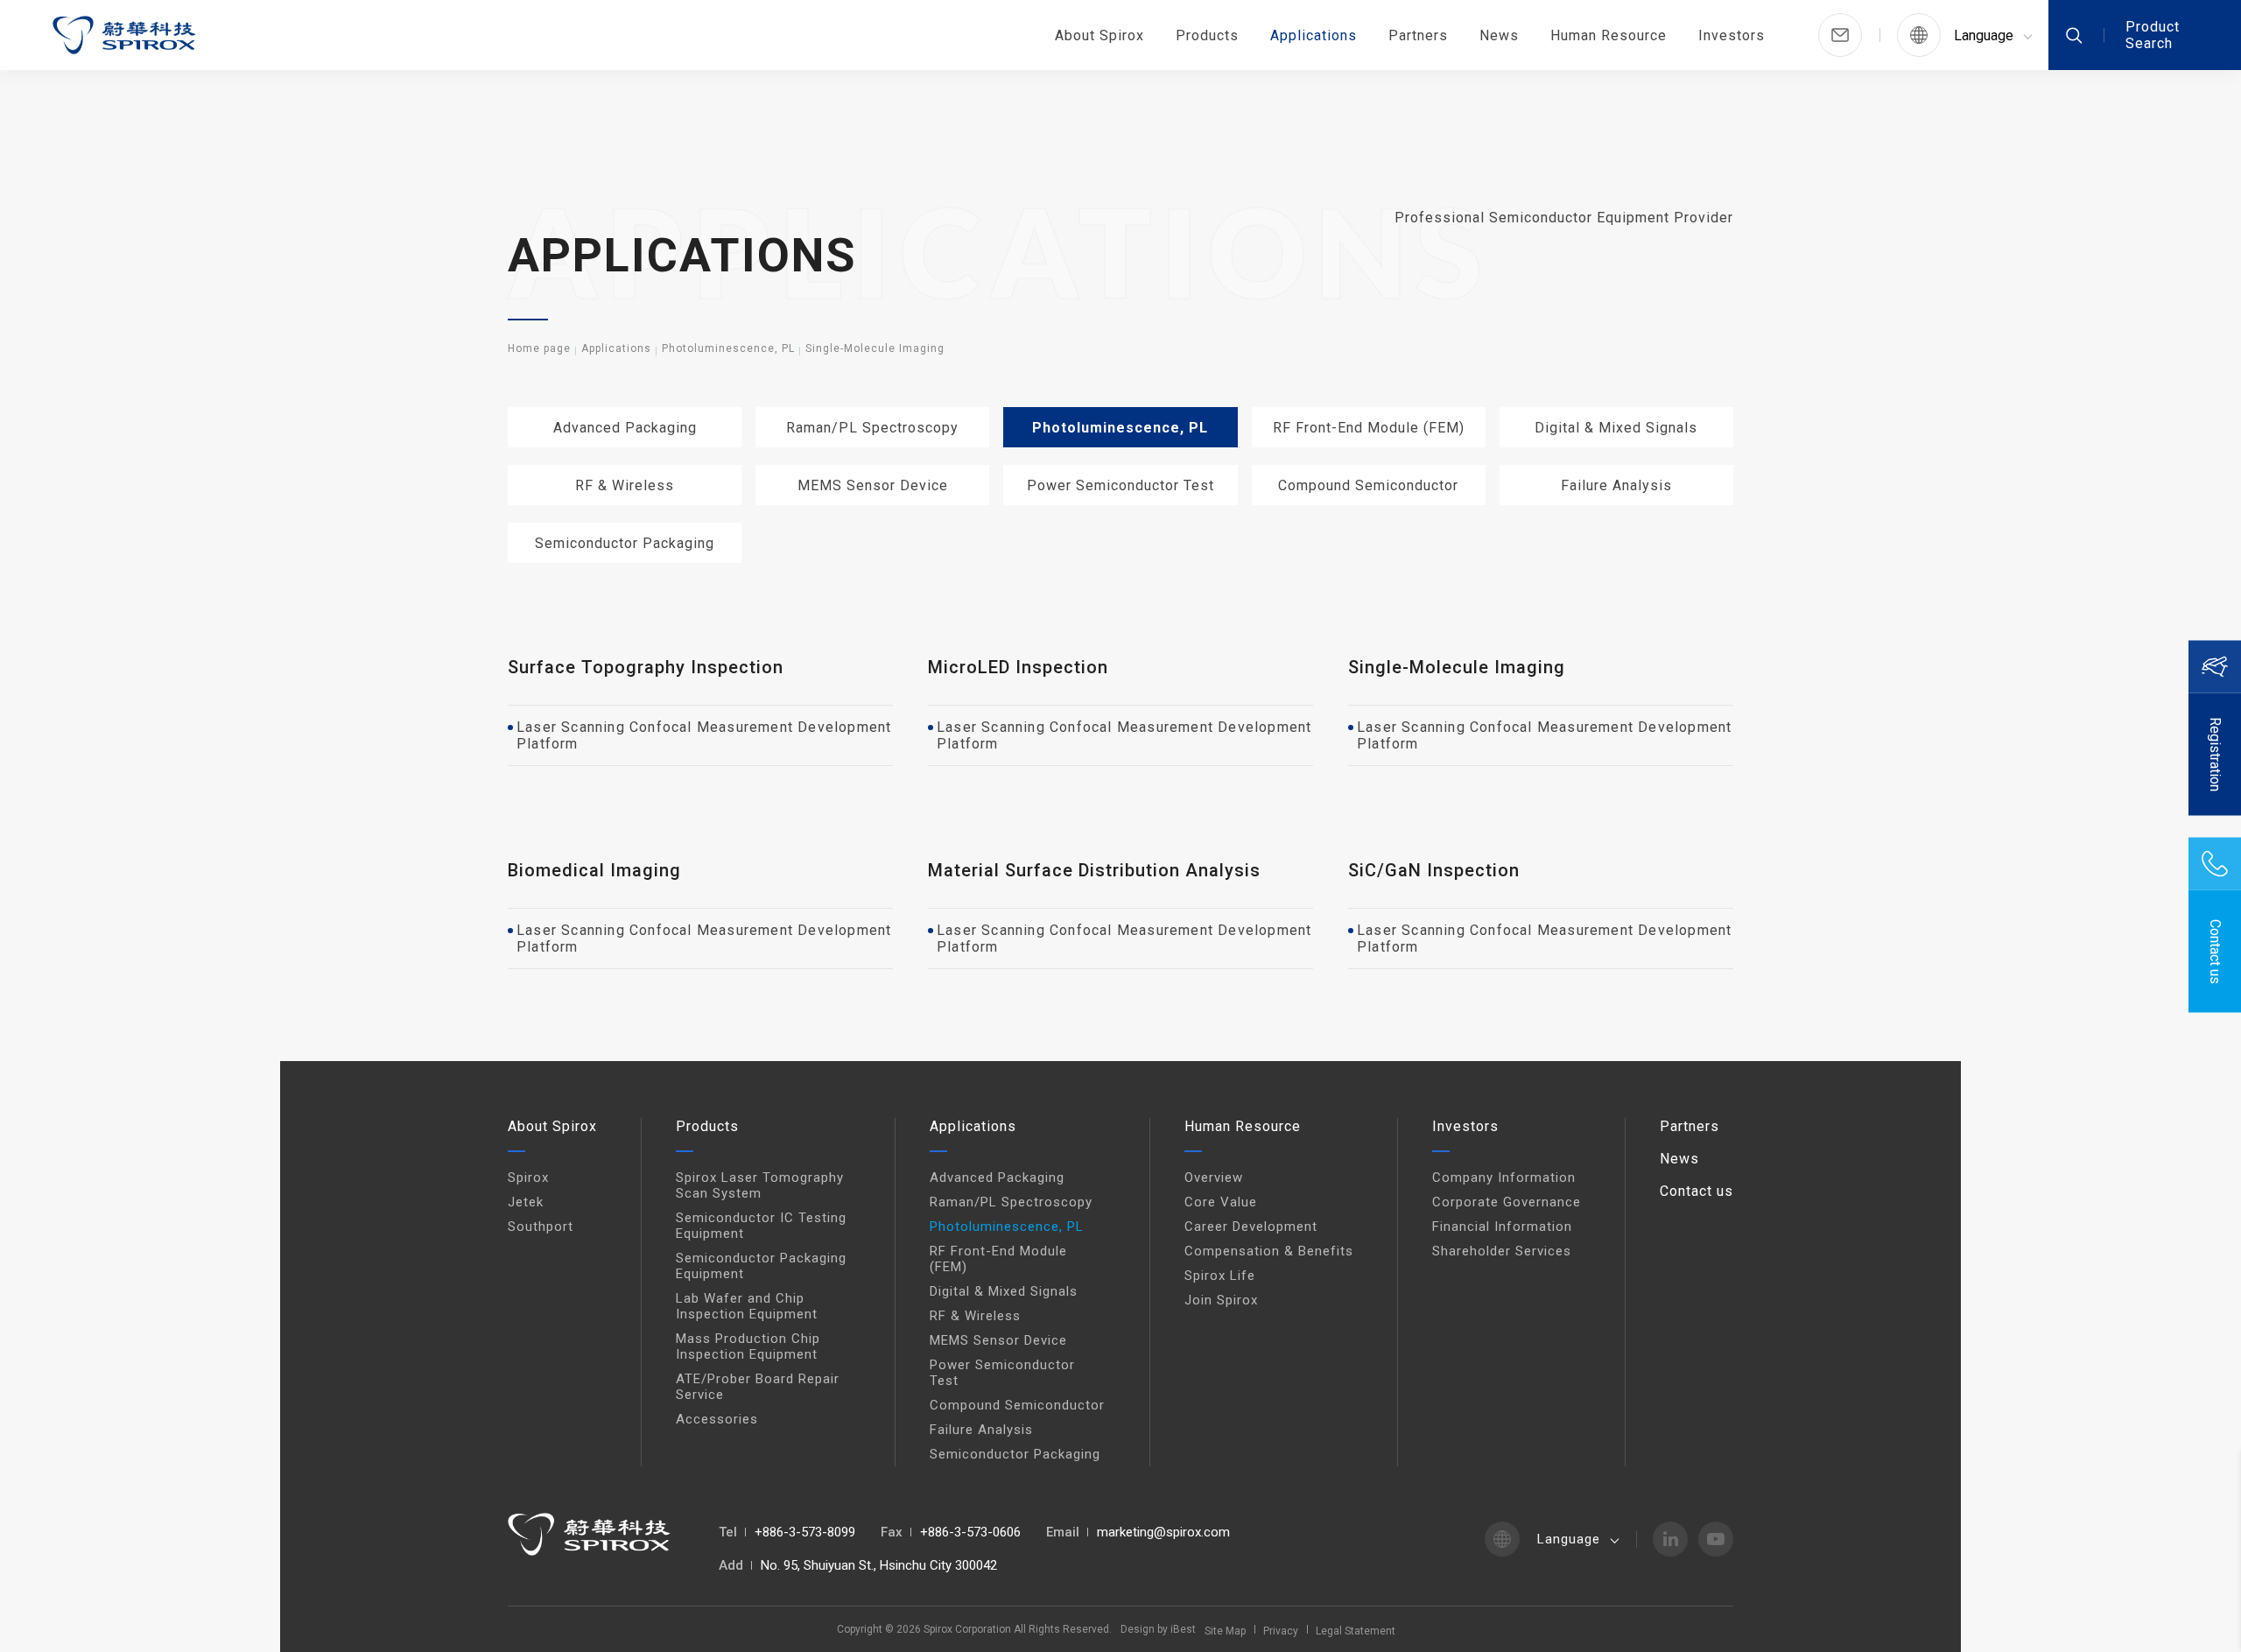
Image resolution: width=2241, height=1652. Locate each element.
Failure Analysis (1616, 485)
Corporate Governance (1507, 1202)
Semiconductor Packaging (625, 543)
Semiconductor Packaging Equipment (761, 1266)
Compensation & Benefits (1269, 1251)
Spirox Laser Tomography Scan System (760, 1185)
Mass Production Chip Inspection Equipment (748, 1346)
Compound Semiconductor (1368, 485)
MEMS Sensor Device (873, 485)
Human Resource (1609, 35)
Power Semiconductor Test (1120, 485)
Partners (1418, 35)
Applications (1314, 35)
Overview (1214, 1177)
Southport (541, 1227)
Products (1207, 35)
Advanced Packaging (625, 428)
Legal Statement (1356, 1631)
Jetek (526, 1202)
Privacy (1281, 1631)
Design (1138, 1629)
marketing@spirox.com (1163, 1532)
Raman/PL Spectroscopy (872, 428)
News (1499, 35)
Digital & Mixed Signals (1616, 428)
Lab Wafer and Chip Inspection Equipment (747, 1306)
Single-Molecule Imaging (875, 348)
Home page (539, 348)
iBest (1183, 1629)
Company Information (1504, 1177)
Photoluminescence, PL (728, 348)
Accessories (717, 1419)
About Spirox (1099, 35)
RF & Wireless (625, 485)
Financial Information (1502, 1227)
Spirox (528, 1177)
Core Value (1221, 1202)
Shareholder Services (1502, 1251)
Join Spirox (1221, 1300)
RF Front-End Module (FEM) (1369, 428)
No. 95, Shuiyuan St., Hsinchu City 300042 (879, 1565)
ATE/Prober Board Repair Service (758, 1387)
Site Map (1225, 1631)
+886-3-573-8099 (805, 1532)
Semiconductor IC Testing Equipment (761, 1226)
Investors (1732, 35)
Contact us (1697, 1191)
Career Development (1251, 1227)
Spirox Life (1220, 1276)
